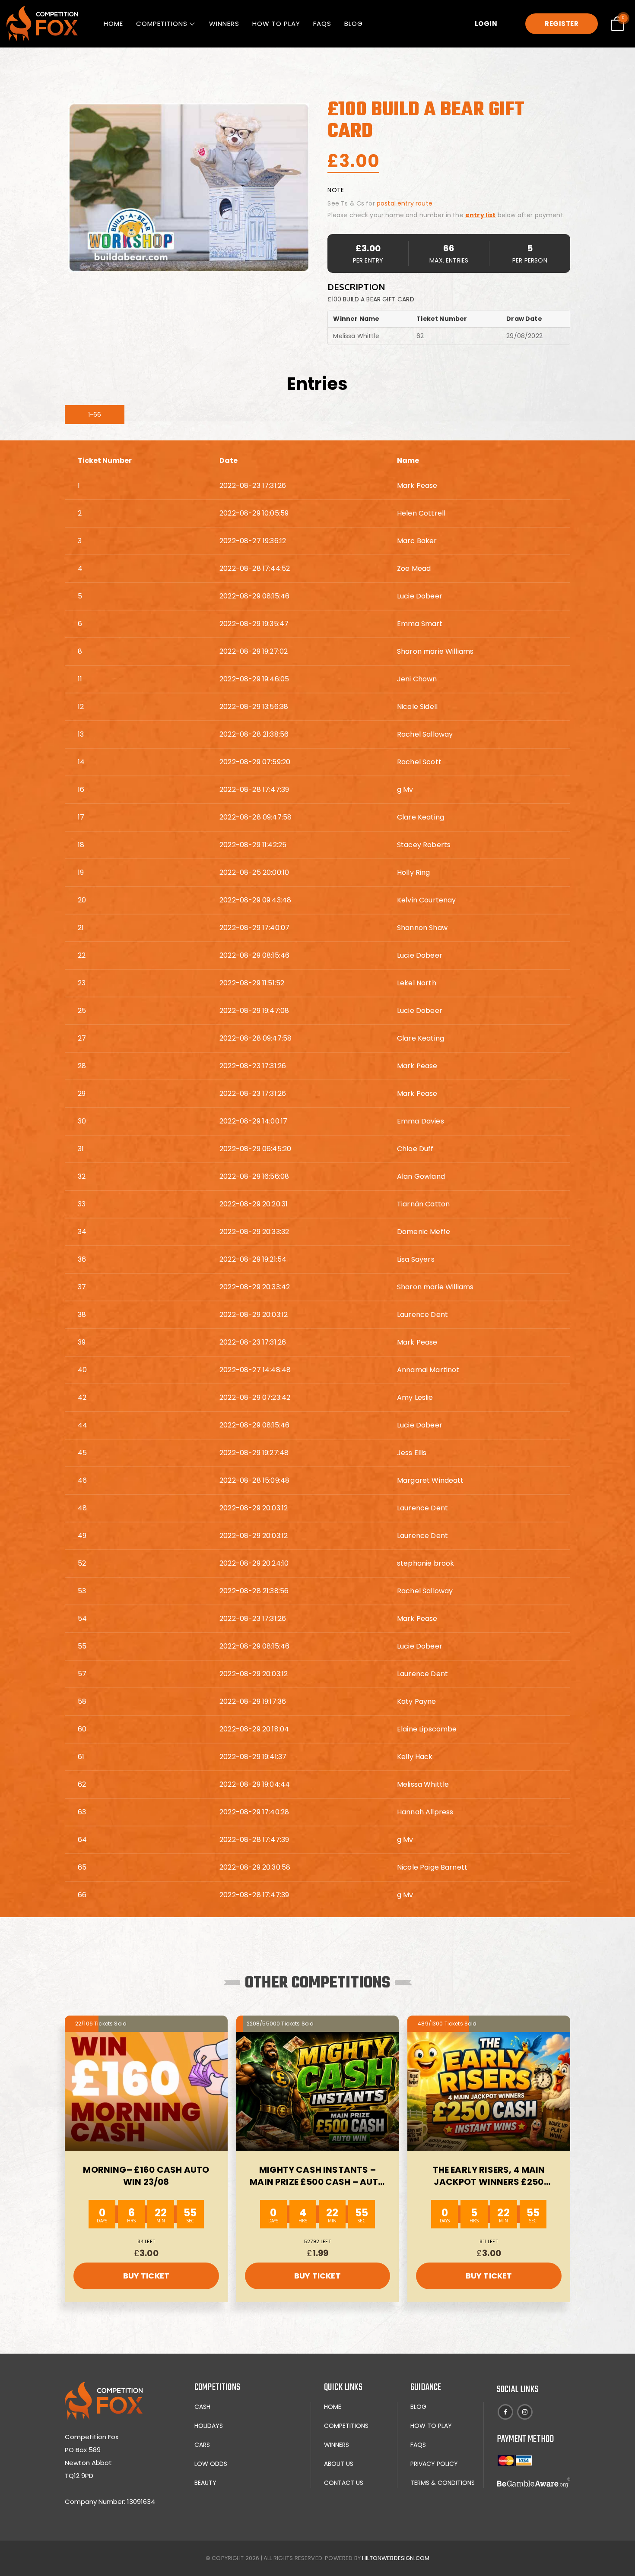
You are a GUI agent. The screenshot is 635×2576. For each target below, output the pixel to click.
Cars (202, 2445)
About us (339, 2464)
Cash (202, 2407)
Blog (354, 24)
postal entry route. (405, 203)
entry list (481, 215)
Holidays (209, 2426)
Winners (224, 24)
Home (113, 24)
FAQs (322, 24)
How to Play (276, 24)
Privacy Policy (434, 2464)
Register (562, 24)
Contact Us (344, 2483)
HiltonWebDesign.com (396, 2558)
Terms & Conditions (443, 2483)
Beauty (205, 2483)
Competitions (162, 24)
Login (486, 24)
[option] (189, 187)
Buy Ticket (146, 2276)
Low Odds (211, 2464)
